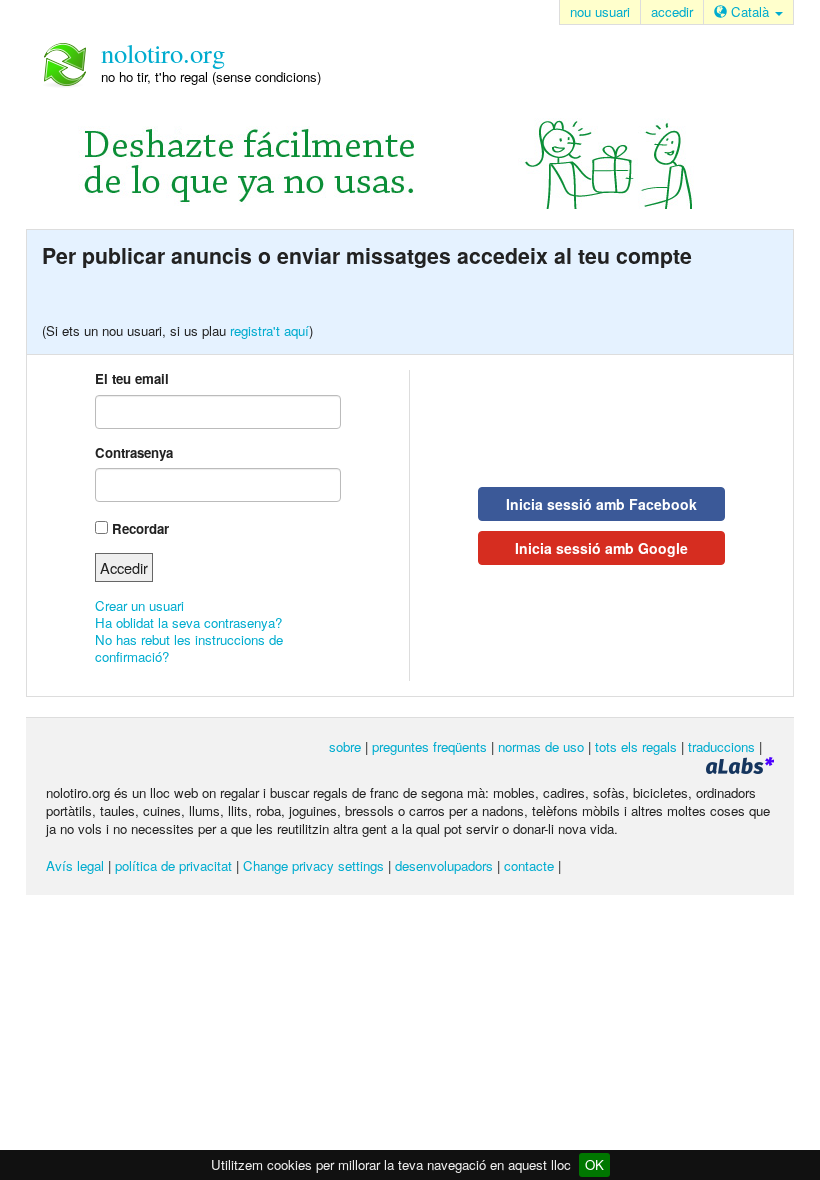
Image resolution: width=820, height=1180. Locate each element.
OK (594, 1164)
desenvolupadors (444, 865)
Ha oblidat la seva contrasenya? (188, 622)
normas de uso (541, 746)
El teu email (132, 378)
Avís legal (75, 865)
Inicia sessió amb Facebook (601, 504)
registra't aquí (269, 330)
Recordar (140, 528)
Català (750, 11)
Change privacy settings (313, 865)
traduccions (721, 746)
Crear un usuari (139, 605)
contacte (529, 865)
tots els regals (636, 746)
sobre (345, 746)
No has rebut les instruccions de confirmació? (189, 648)
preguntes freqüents (429, 746)
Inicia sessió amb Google (601, 548)
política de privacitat (173, 865)
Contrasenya (134, 452)
